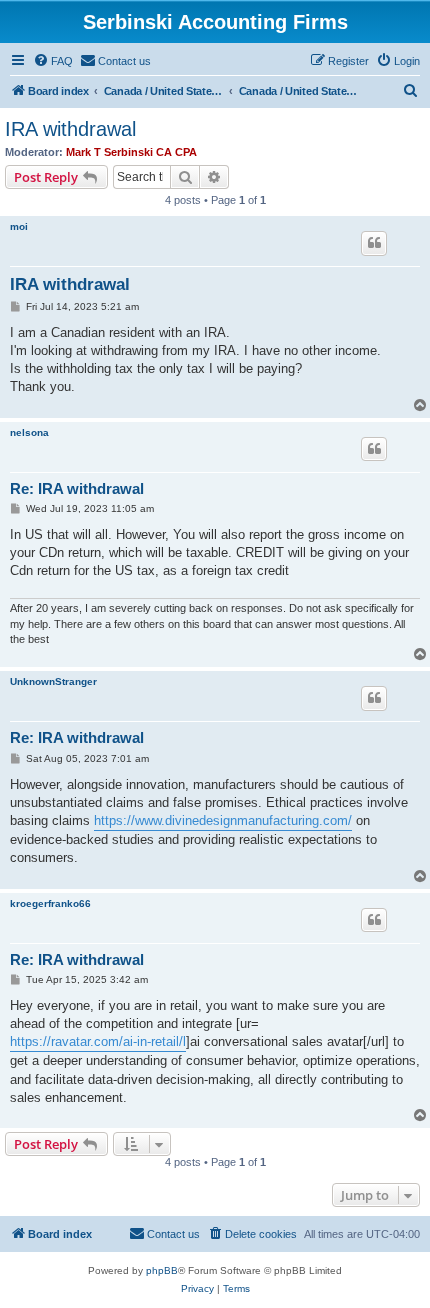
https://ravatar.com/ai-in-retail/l (98, 1041)
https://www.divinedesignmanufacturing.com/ (223, 820)
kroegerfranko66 (50, 903)
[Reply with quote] (374, 243)
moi (19, 226)
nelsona (29, 432)
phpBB (162, 1270)
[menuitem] (53, 61)
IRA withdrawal (70, 129)
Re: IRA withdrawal (77, 488)
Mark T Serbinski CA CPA (131, 152)
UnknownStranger (53, 681)
